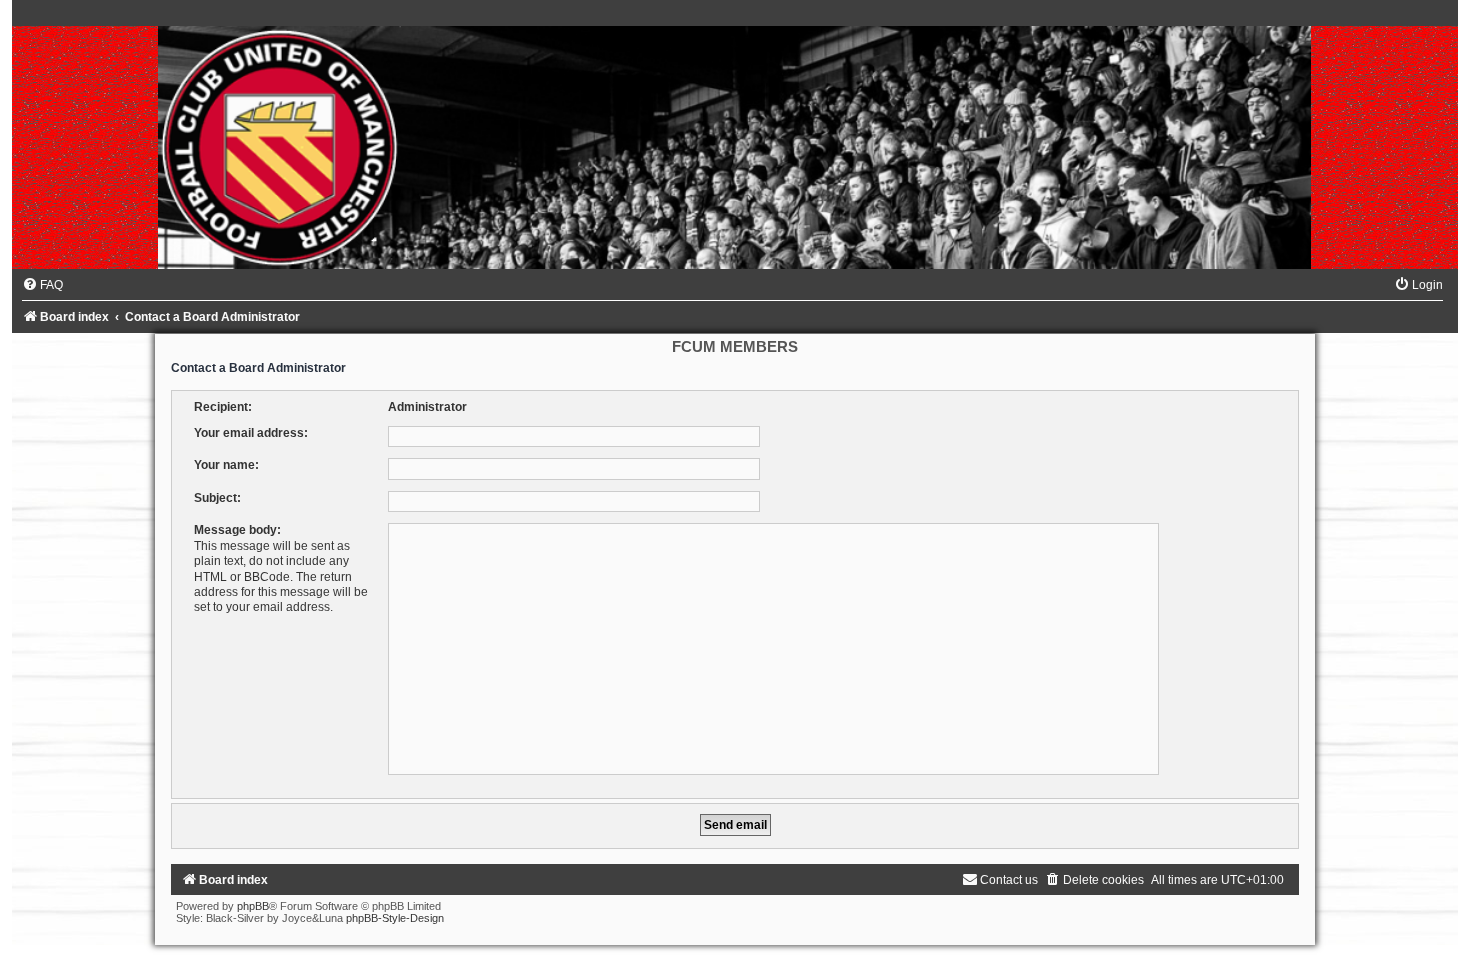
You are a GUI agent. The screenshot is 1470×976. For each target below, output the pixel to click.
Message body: (237, 530)
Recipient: (223, 407)
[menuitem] (42, 285)
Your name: (226, 465)
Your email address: (251, 433)
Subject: (217, 498)
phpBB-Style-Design (395, 918)
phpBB (253, 906)
